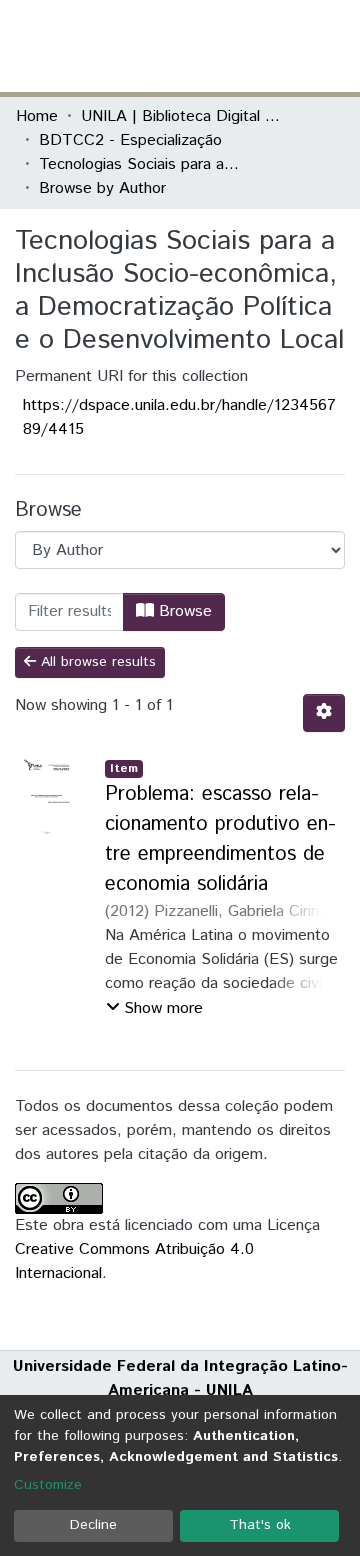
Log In (269, 45)
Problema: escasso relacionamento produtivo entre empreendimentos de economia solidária (220, 839)
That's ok (260, 1525)
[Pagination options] (324, 713)
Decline (93, 1525)
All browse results (96, 662)
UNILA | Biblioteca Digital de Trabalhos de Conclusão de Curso (181, 116)
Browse (183, 611)
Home (37, 116)
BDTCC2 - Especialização (130, 140)
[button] (227, 46)
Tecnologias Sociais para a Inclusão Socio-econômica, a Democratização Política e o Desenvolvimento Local (139, 164)
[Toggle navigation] (332, 46)
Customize (48, 1485)
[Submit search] (198, 46)
